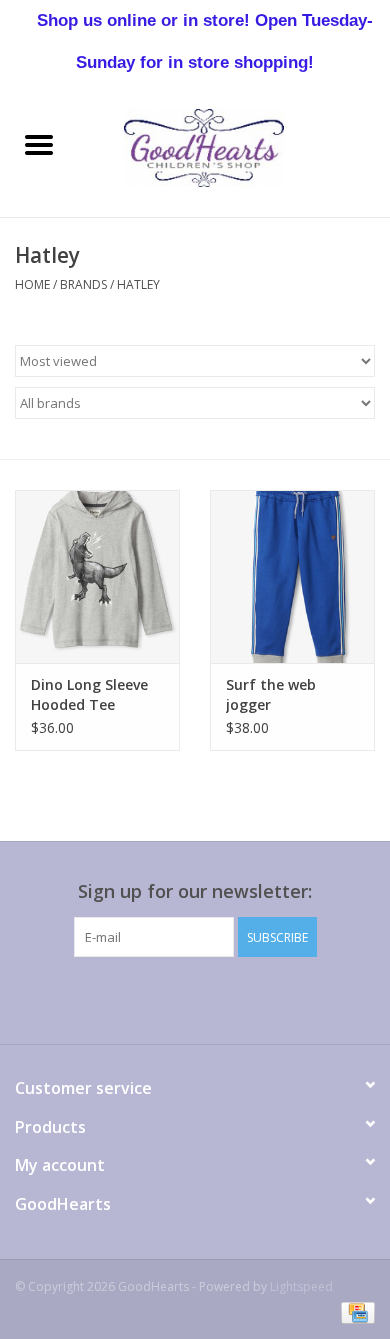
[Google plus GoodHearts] (159, 998)
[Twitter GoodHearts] (123, 998)
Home (32, 284)
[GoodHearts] (234, 146)
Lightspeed (301, 1286)
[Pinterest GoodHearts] (195, 998)
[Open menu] (39, 144)
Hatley (138, 284)
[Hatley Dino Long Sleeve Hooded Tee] (97, 576)
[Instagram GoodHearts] (303, 998)
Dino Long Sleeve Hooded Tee (89, 694)
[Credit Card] (354, 1311)
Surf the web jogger (271, 694)
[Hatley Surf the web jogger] (292, 576)
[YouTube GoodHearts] (231, 998)
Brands (83, 284)
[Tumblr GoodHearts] (267, 998)
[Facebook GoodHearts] (87, 998)
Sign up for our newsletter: (195, 891)
